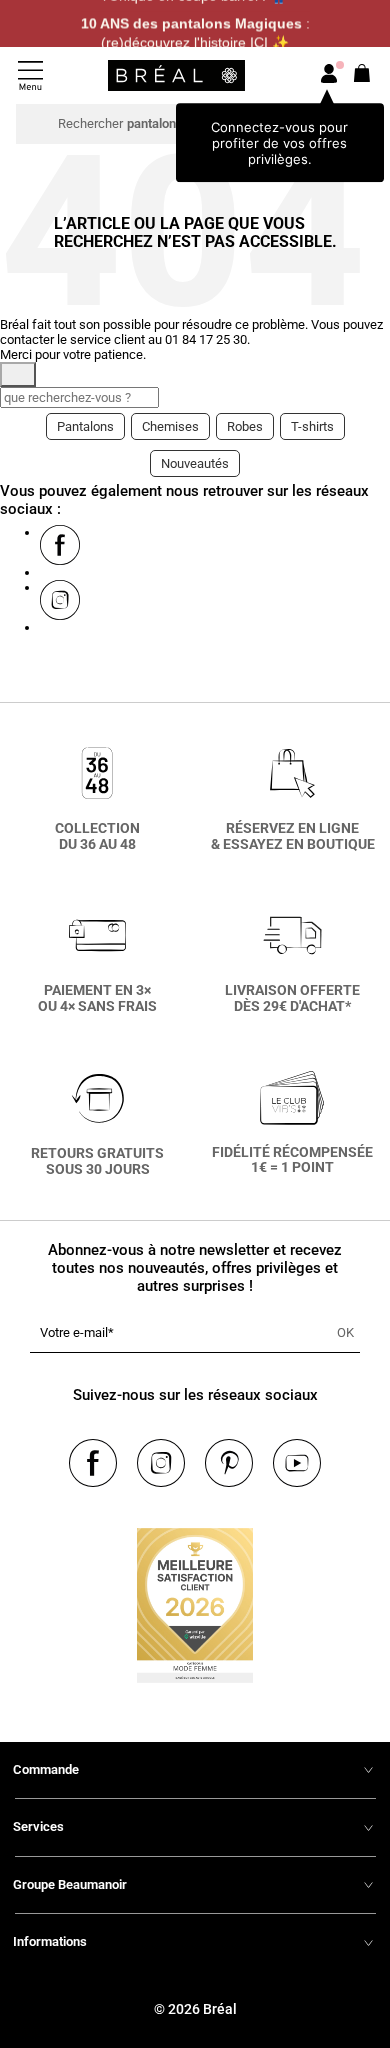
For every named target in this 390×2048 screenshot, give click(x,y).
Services (38, 1826)
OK (345, 1332)
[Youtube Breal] (297, 1463)
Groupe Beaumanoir (70, 1884)
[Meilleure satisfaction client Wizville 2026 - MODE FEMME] (195, 1598)
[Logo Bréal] (176, 74)
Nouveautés (195, 463)
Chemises (170, 426)
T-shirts (312, 426)
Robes (245, 426)
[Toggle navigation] (30, 75)
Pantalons (85, 426)
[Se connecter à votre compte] (329, 75)
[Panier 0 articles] (362, 78)
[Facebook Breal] (60, 545)
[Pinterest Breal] (229, 1463)
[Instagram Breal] (60, 600)
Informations (50, 1941)
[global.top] (370, 1708)
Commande (46, 1769)
